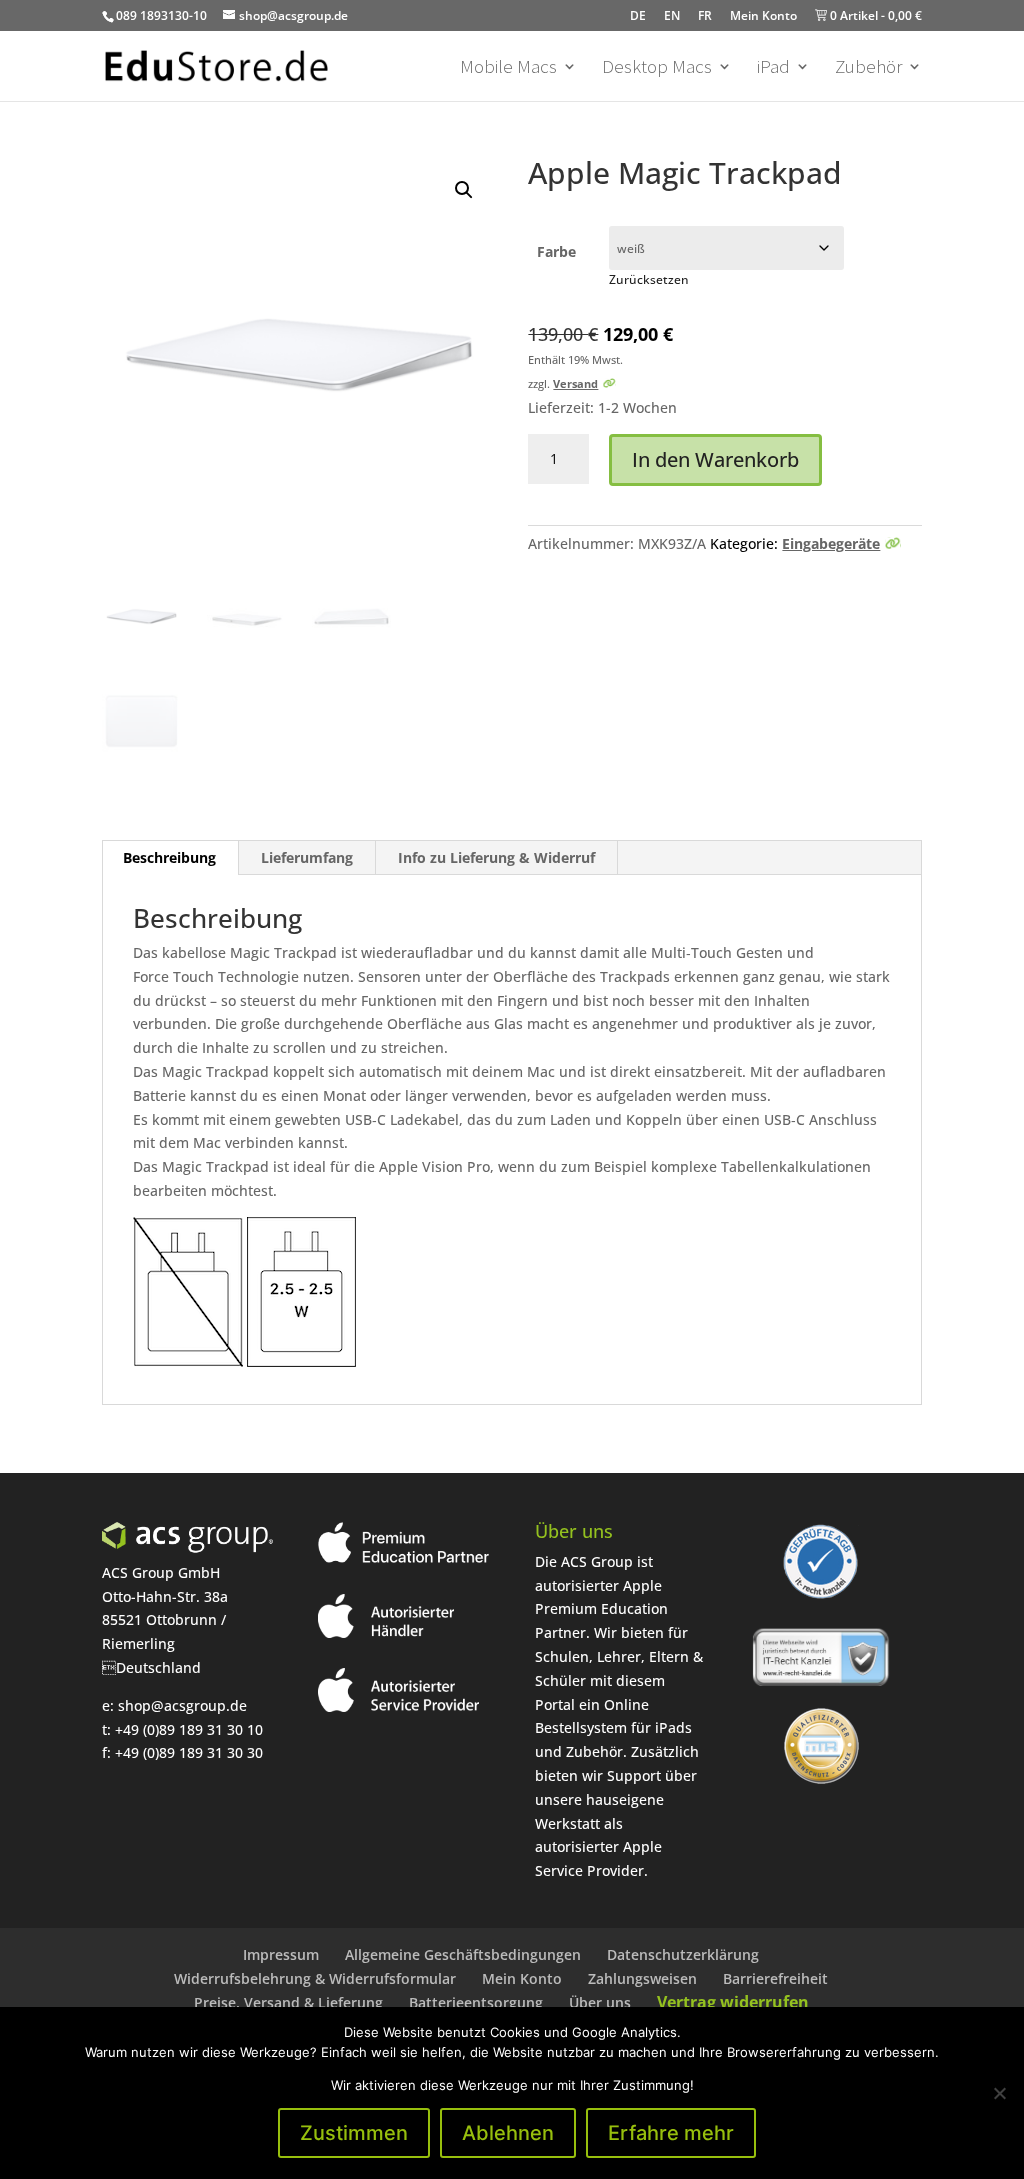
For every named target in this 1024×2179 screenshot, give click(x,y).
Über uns (600, 2002)
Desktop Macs (657, 68)
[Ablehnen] (999, 2093)
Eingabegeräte (831, 543)
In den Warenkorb (715, 459)
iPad (773, 68)
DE (638, 15)
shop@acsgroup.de (182, 1705)
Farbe (556, 252)
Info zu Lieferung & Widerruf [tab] (496, 857)
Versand (575, 383)
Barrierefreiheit (775, 1978)
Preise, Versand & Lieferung (288, 2002)
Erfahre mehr (671, 2133)
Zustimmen (354, 2133)
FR (705, 15)
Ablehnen (508, 2133)
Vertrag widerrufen (733, 2002)
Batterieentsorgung (476, 2002)
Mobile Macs (508, 68)
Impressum (281, 1954)
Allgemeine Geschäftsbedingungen (463, 1954)
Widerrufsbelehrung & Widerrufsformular (315, 1978)
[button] (464, 190)
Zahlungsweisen (642, 1978)
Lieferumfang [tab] (307, 857)
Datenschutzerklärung (683, 1954)
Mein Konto (763, 15)
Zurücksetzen (649, 279)
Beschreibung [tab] (169, 857)
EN (672, 15)
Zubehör (868, 68)
